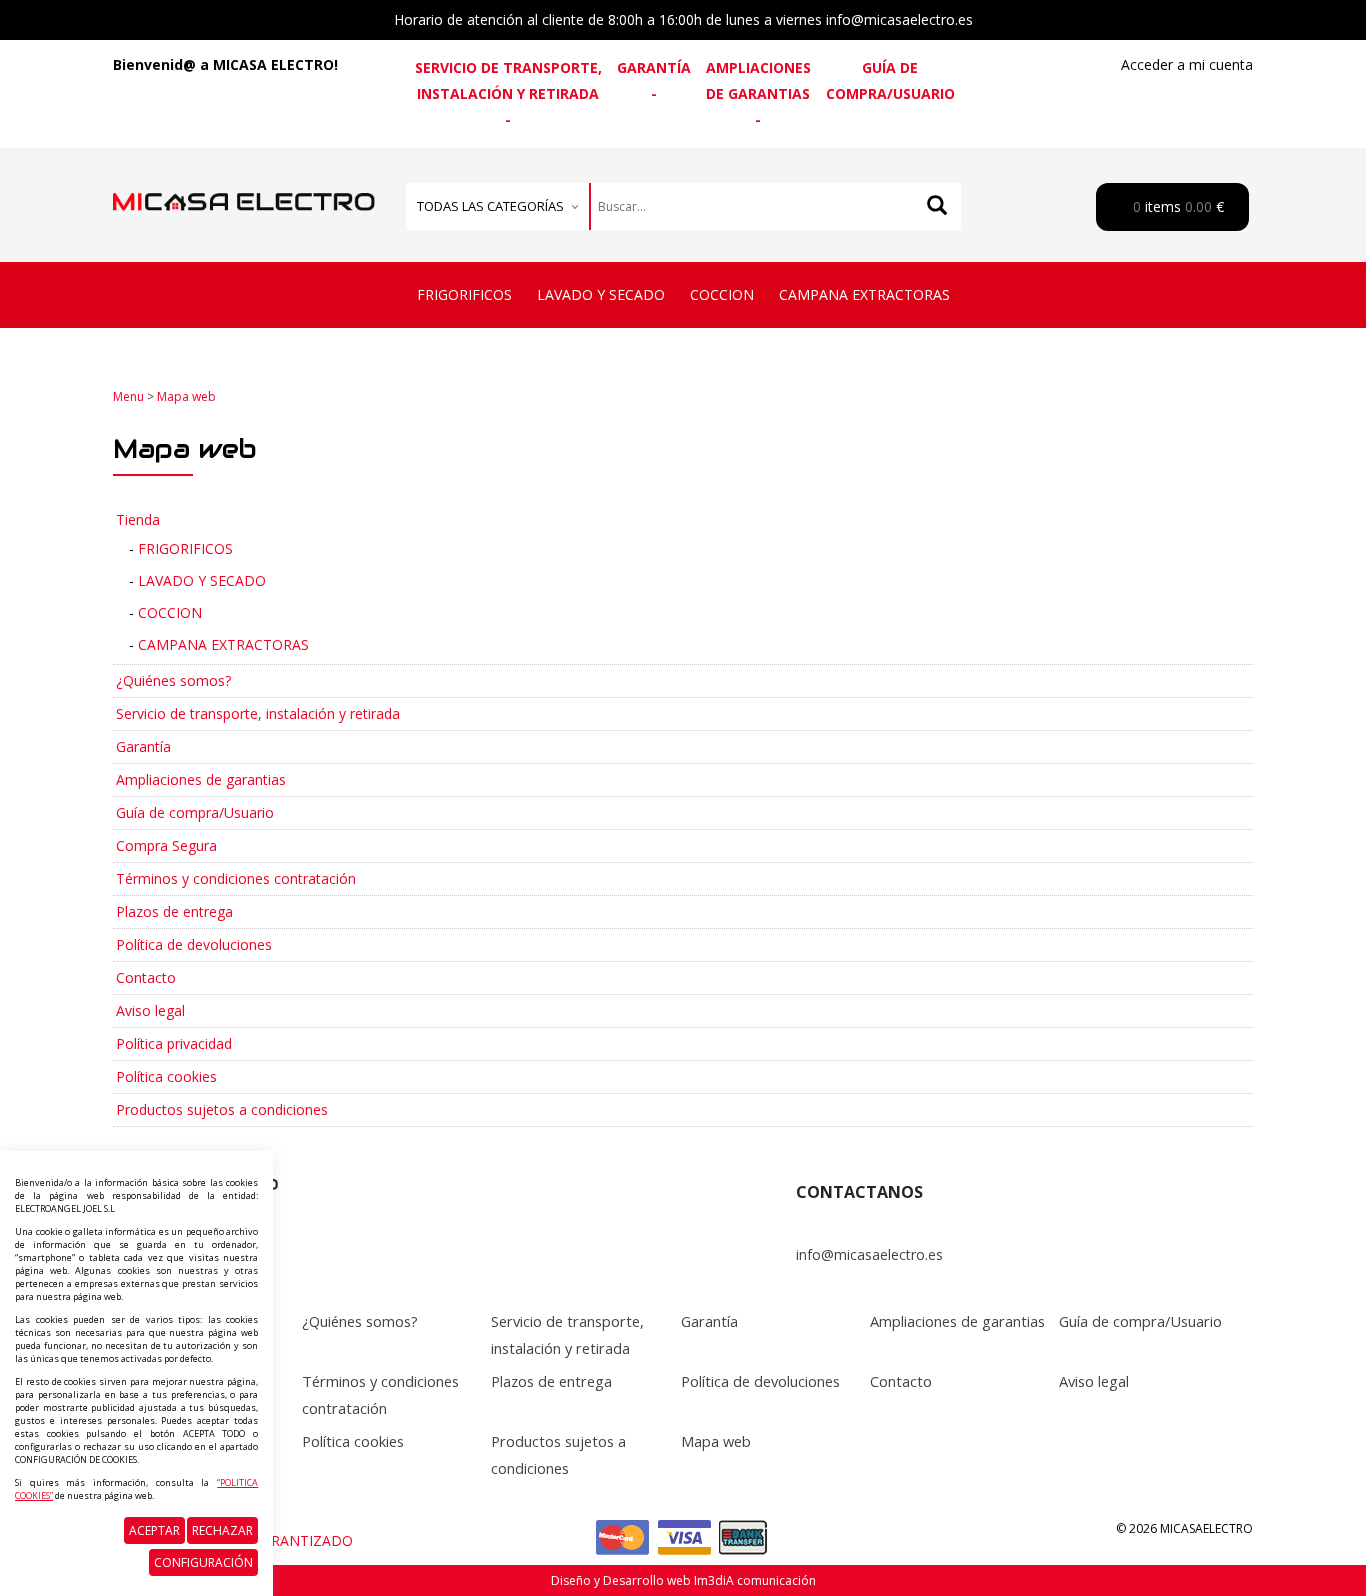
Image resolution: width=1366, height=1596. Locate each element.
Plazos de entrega (174, 911)
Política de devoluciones (194, 944)
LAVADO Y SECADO (601, 294)
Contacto (146, 977)
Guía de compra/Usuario (890, 80)
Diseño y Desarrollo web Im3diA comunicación (683, 1580)
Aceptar (154, 1530)
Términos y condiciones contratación (236, 878)
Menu (128, 396)
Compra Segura (166, 845)
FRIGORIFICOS (464, 294)
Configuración (203, 1562)
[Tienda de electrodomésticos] (244, 180)
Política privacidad (174, 1043)
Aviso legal (150, 1010)
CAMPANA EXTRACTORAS (864, 294)
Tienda (138, 519)
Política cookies (166, 1076)
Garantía (654, 67)
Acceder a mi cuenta (1187, 64)
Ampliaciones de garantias (758, 80)
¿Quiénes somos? (173, 680)
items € (1176, 206)
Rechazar (222, 1530)
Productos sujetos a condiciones (222, 1109)
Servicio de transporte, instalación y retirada (508, 80)
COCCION (722, 294)
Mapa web (186, 396)
